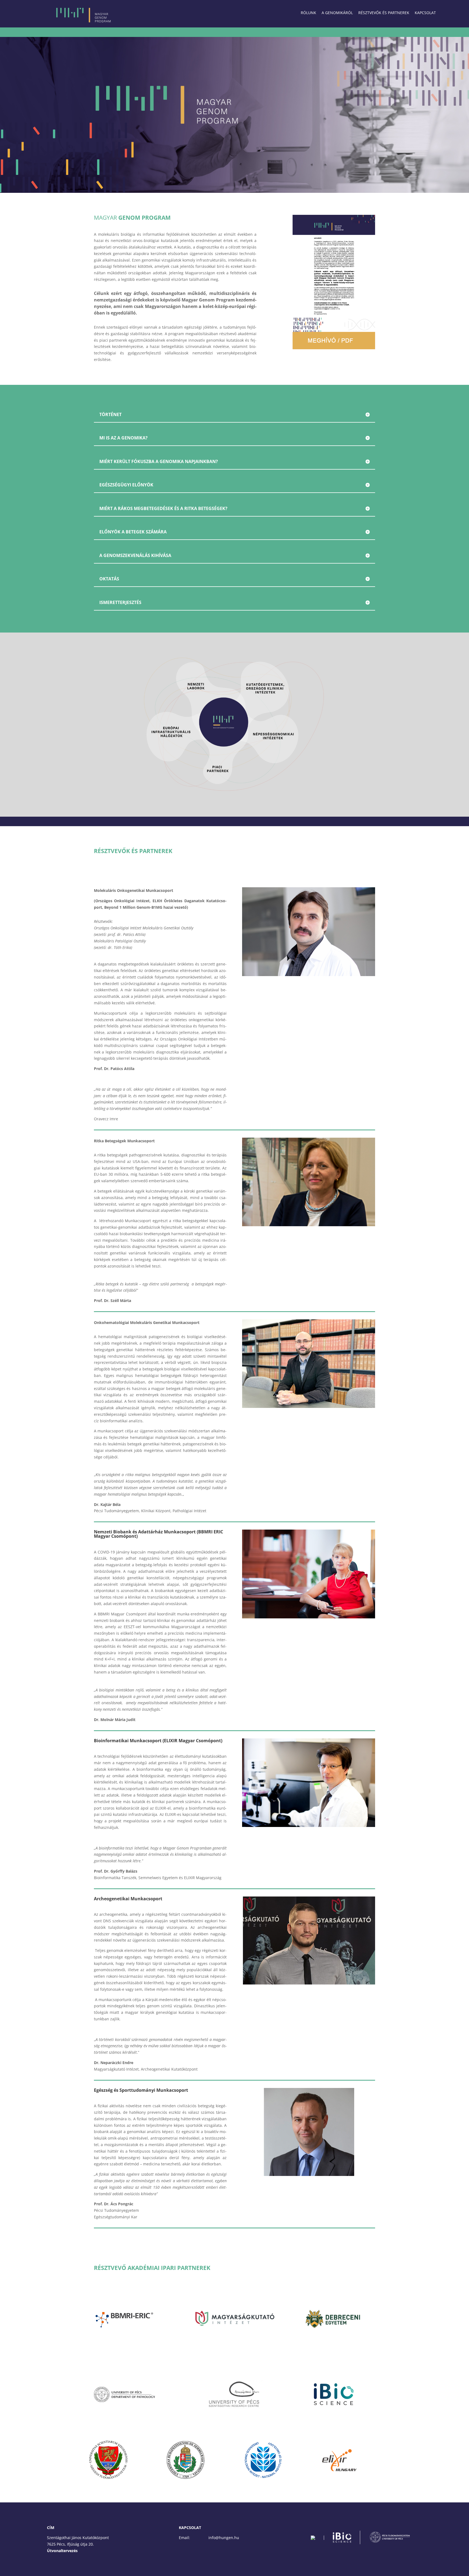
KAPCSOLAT (425, 13)
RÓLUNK (308, 13)
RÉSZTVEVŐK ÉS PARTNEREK (384, 13)
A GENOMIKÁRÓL (337, 13)
